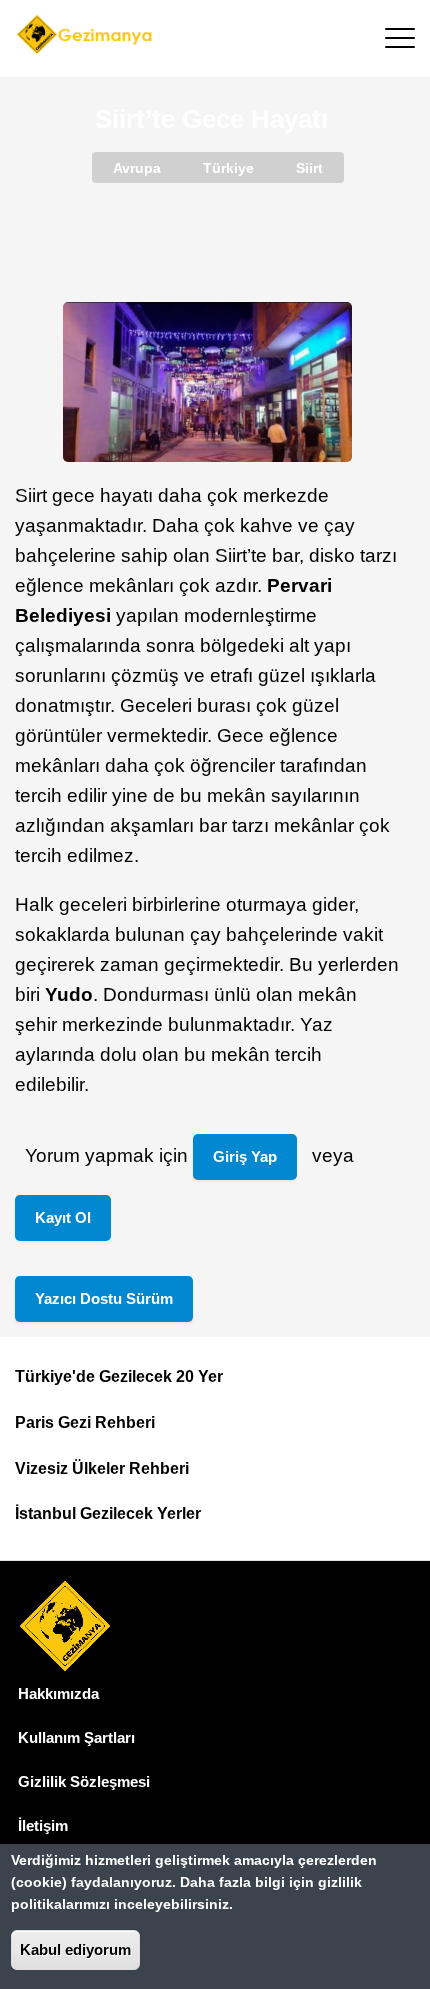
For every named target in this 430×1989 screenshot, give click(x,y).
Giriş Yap (245, 1156)
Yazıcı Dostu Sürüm (104, 1298)
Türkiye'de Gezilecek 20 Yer (119, 1376)
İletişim (43, 1825)
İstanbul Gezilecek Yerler (108, 1513)
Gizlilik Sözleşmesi (84, 1781)
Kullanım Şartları (76, 1737)
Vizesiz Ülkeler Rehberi (102, 1468)
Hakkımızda (58, 1693)
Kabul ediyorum (75, 1949)
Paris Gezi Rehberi (85, 1422)
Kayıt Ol (63, 1217)
